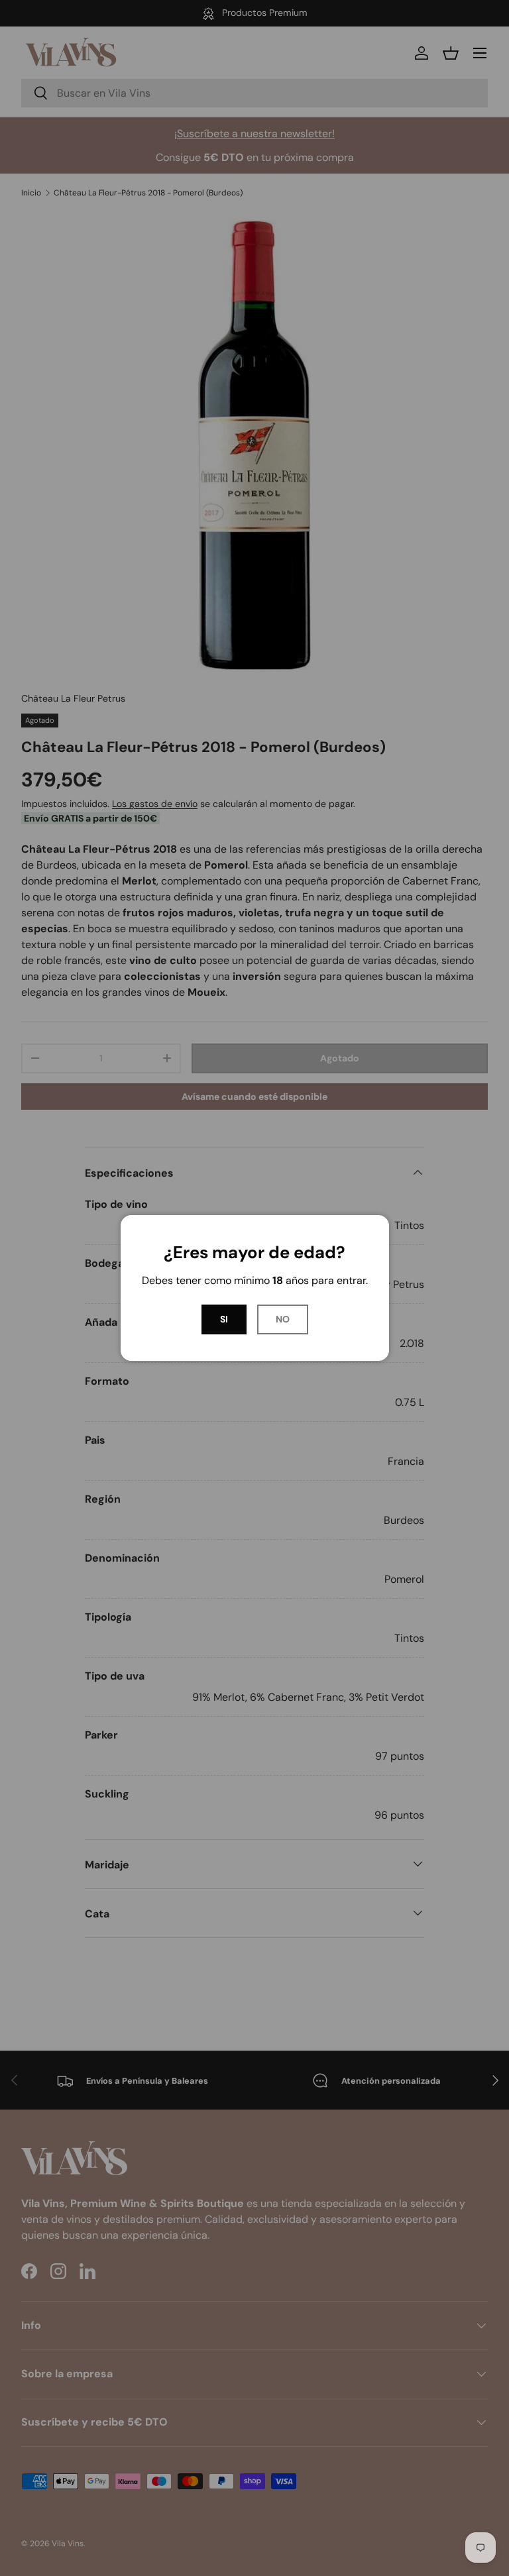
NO (283, 1319)
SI (224, 1319)
